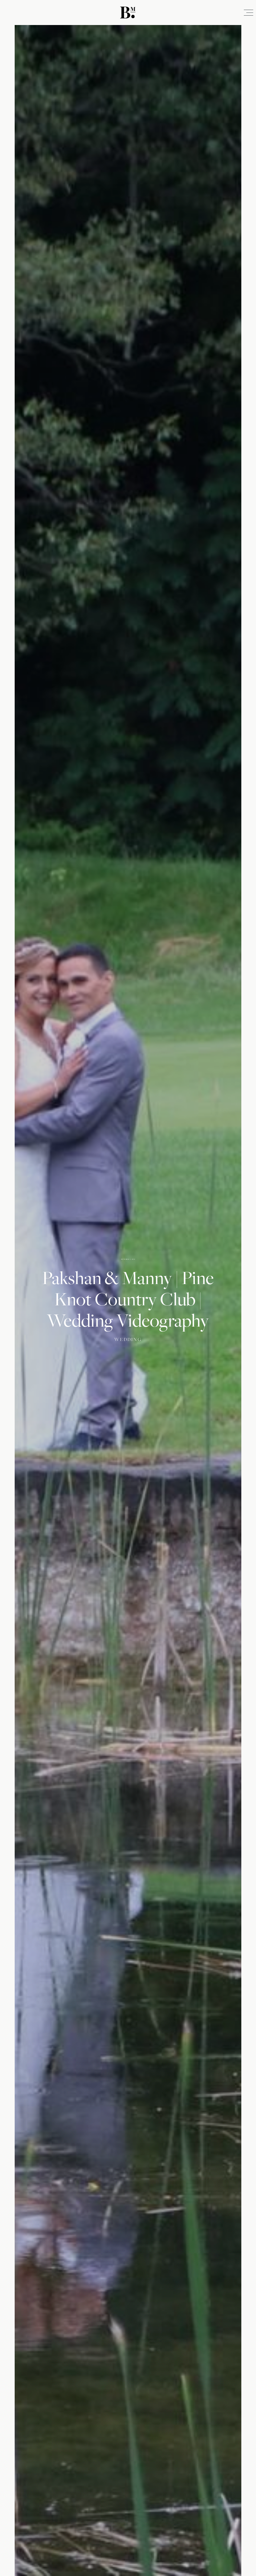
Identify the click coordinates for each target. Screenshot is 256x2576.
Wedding (128, 1339)
